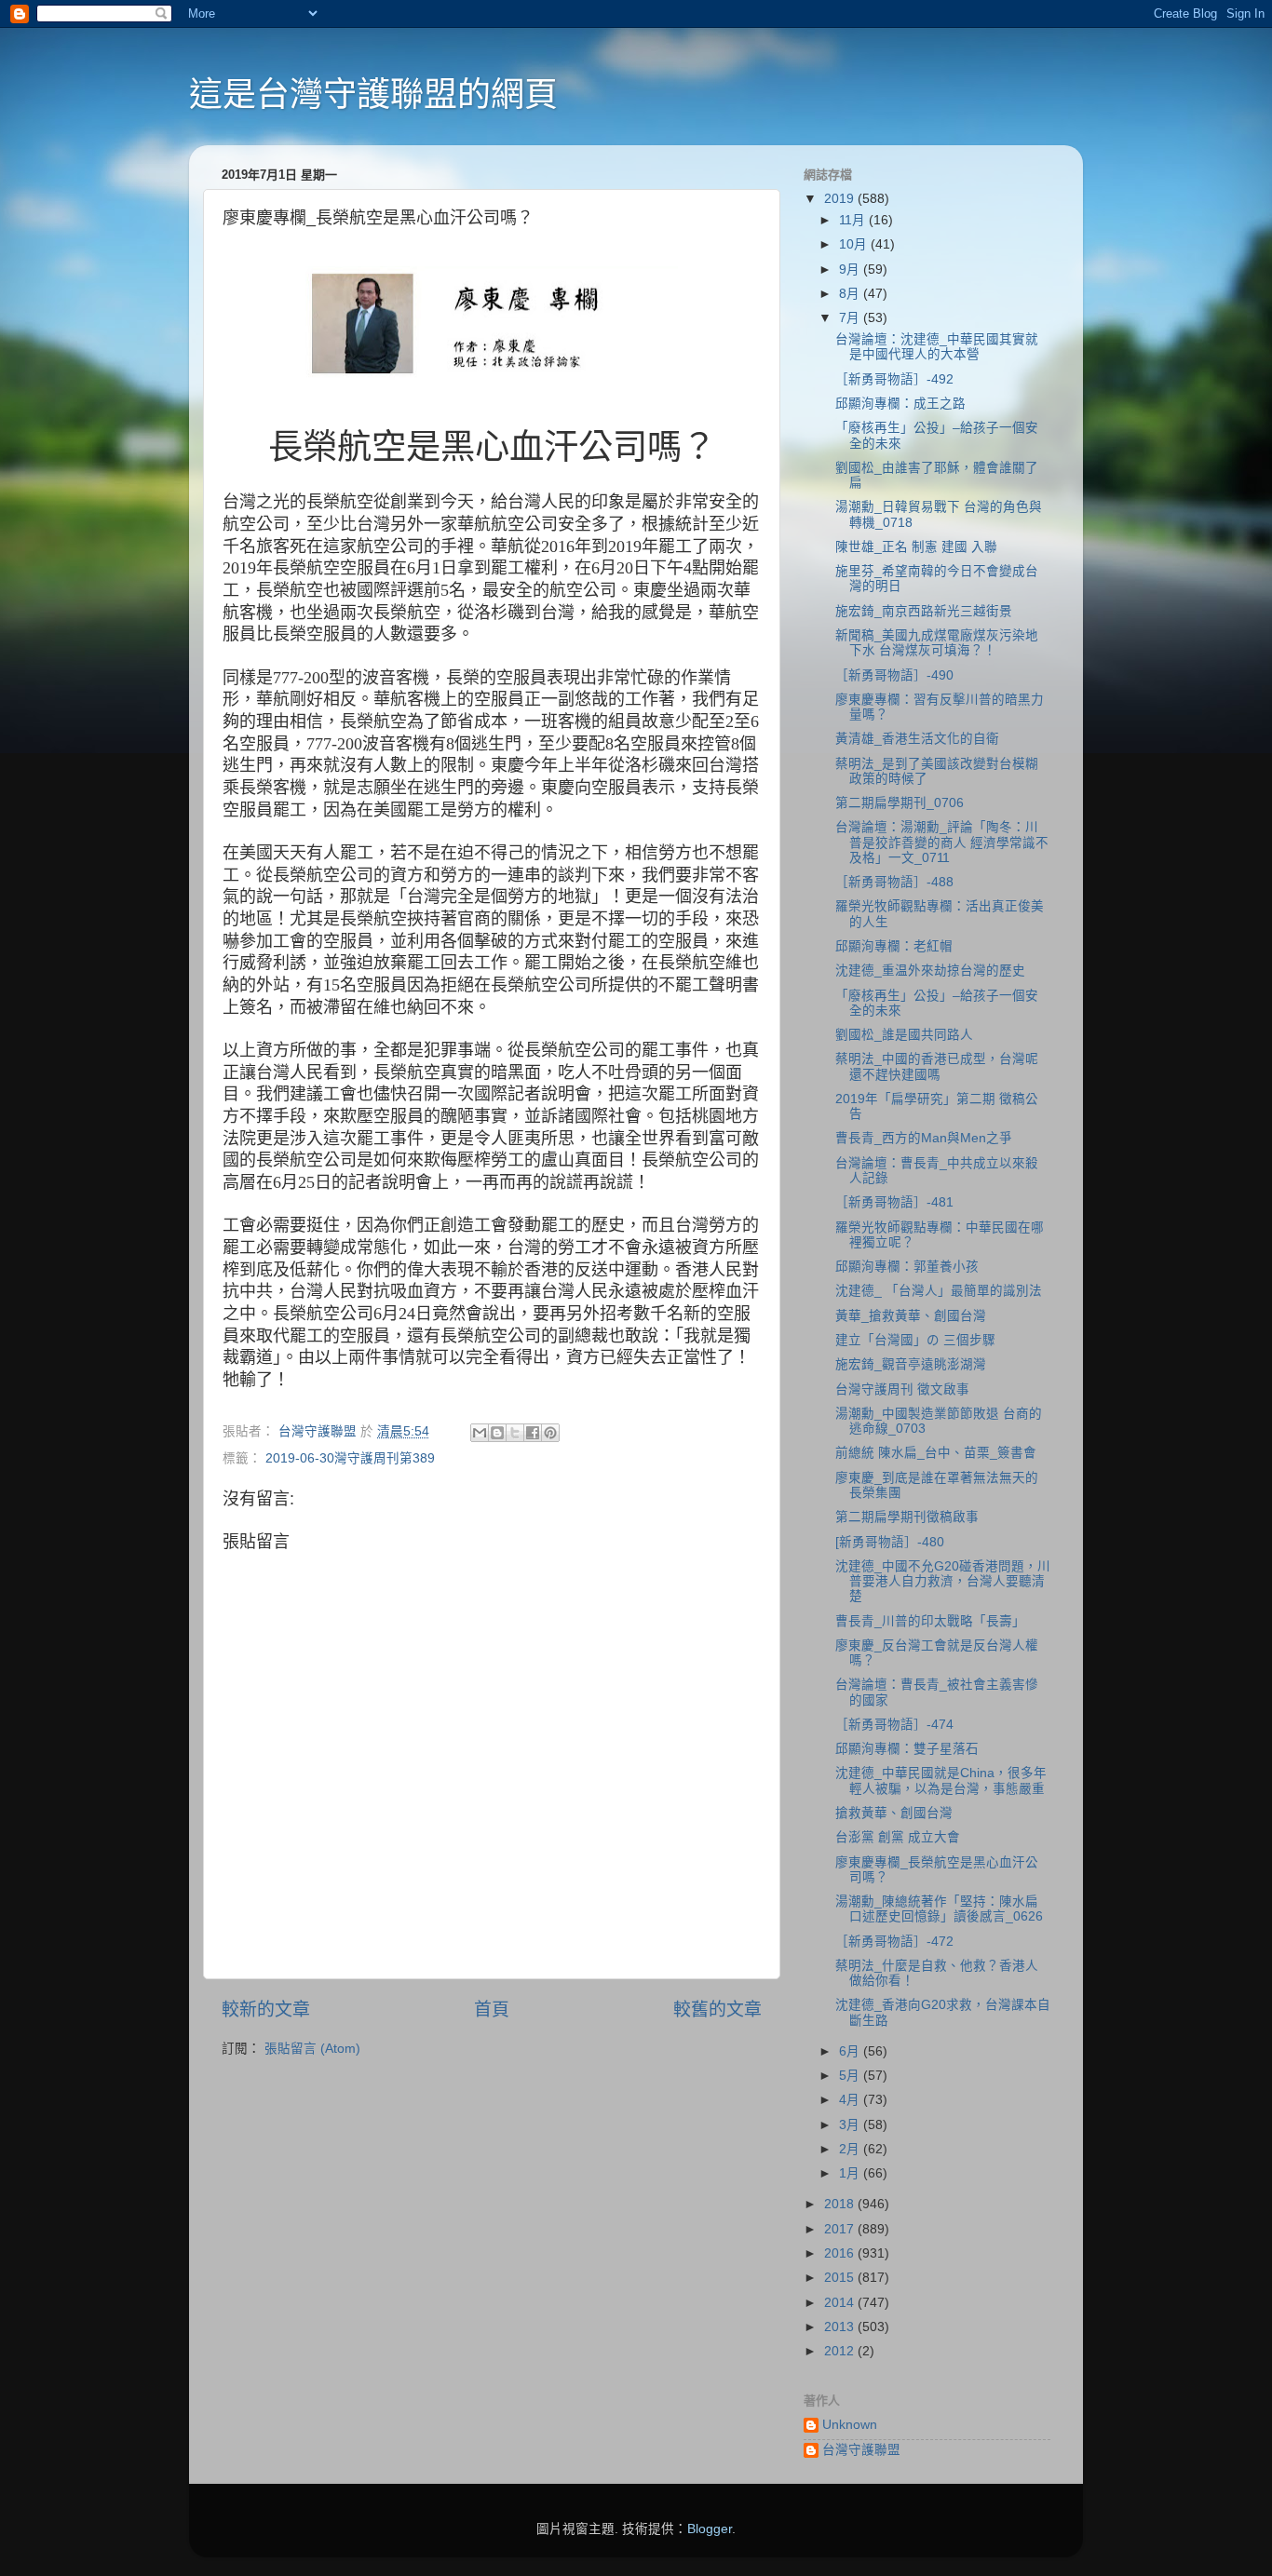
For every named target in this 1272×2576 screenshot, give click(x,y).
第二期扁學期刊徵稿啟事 (907, 1517)
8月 (851, 294)
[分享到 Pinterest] (550, 1433)
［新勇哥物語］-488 (894, 882)
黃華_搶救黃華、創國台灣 (911, 1316)
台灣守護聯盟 (861, 2450)
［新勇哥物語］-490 (894, 675)
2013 (841, 2327)
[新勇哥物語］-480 (890, 1542)
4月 (851, 2100)
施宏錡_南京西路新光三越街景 (924, 611)
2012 (841, 2351)
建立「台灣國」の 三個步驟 (915, 1340)
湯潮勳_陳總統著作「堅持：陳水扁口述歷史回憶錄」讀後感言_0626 (939, 1909)
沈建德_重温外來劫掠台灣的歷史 (930, 971)
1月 (851, 2173)
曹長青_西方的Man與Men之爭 (924, 1138)
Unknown (850, 2425)
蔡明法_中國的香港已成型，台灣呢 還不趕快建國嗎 (937, 1066)
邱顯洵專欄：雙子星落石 (907, 1749)
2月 (851, 2149)
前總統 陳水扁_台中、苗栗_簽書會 (936, 1453)
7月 (851, 318)
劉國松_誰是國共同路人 (904, 1035)
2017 (841, 2229)
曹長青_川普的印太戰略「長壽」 (930, 1621)
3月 (851, 2125)
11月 (854, 220)
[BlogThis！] (497, 1433)
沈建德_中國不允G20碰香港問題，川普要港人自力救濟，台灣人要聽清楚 (943, 1581)
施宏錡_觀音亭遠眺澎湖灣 (911, 1364)
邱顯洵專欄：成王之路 (900, 404)
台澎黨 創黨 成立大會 (898, 1837)
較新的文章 (266, 2010)
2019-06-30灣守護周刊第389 (350, 1458)
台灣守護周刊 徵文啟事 (902, 1389)
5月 (851, 2076)
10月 (855, 244)
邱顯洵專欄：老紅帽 (894, 946)
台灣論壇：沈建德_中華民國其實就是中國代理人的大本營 (937, 347)
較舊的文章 (717, 2010)
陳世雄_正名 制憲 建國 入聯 (916, 547)
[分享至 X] (515, 1433)
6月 (851, 2051)
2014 (841, 2303)
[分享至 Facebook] (533, 1433)
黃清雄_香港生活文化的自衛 (917, 739)
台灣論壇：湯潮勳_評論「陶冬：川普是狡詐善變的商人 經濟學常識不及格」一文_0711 (942, 842)
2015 (841, 2278)
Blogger (710, 2529)
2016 (841, 2253)
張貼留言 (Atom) (312, 2049)
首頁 (492, 2010)
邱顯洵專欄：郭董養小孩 (907, 1267)
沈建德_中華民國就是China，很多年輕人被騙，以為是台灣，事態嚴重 (941, 1780)
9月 (851, 270)
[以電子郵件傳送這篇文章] (480, 1433)
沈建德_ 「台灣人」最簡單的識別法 (939, 1291)
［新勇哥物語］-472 (894, 1942)
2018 (841, 2204)
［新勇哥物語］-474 (894, 1725)
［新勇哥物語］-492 (894, 379)
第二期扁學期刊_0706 (900, 803)
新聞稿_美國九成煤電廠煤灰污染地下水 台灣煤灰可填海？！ (937, 643)
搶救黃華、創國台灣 (894, 1813)
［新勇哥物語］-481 (894, 1202)
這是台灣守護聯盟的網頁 (373, 94)
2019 (841, 199)
